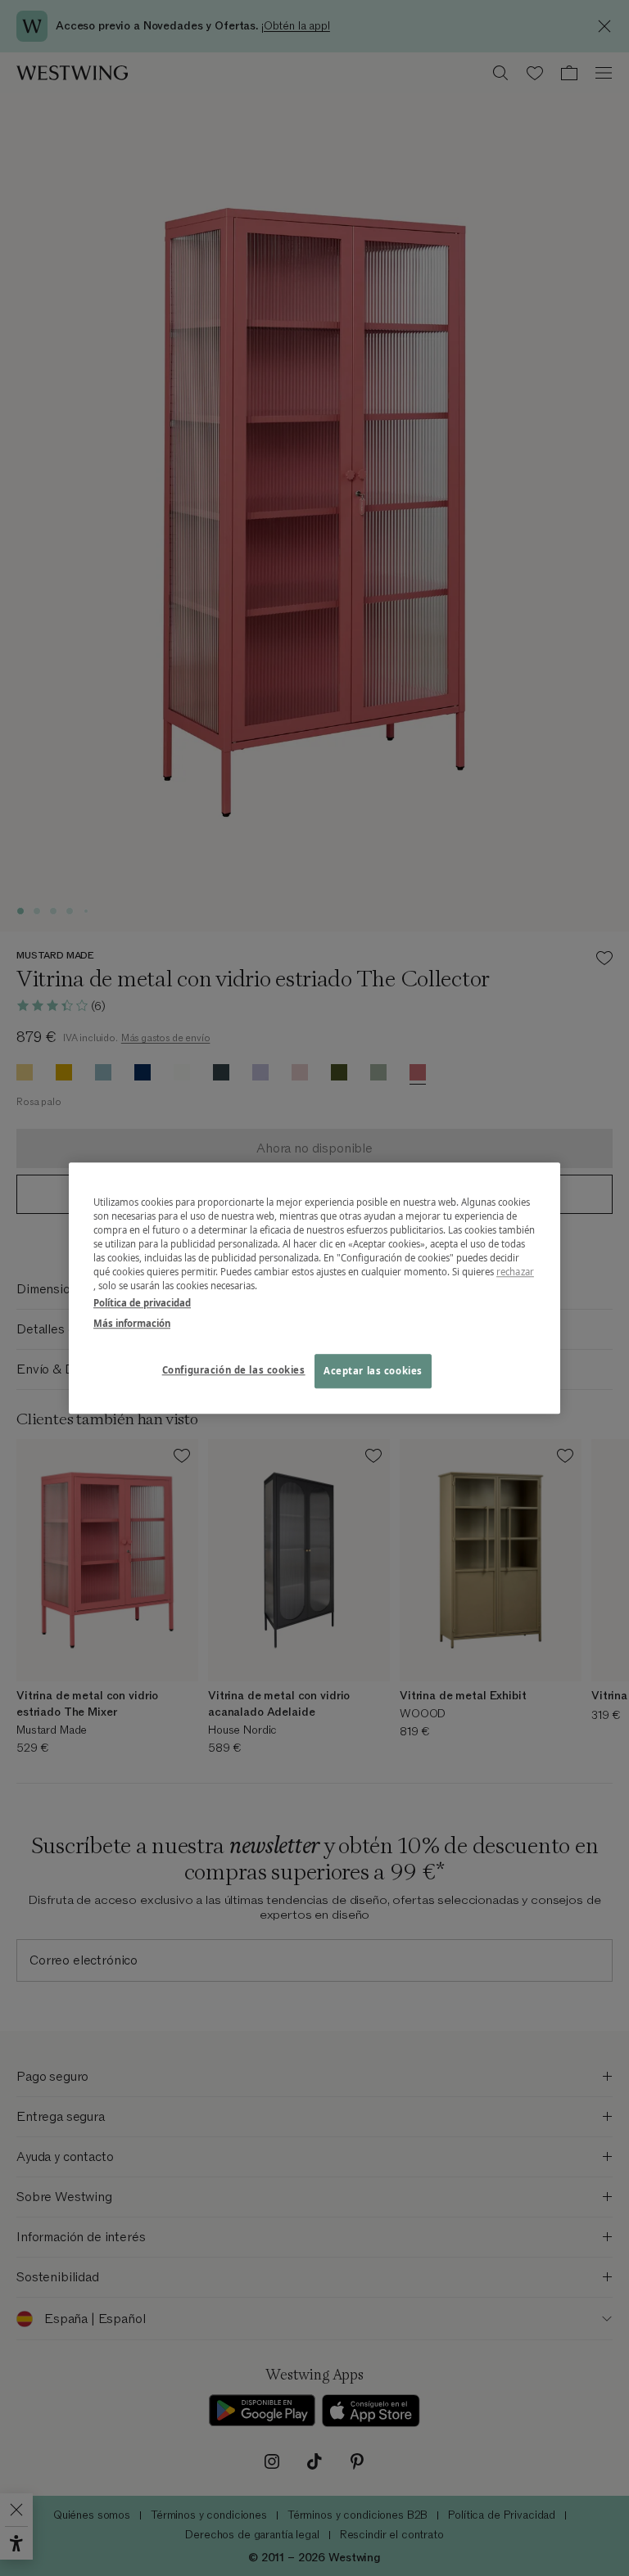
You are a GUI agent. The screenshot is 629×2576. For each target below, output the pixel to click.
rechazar (515, 1272)
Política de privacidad (142, 1303)
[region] (314, 1288)
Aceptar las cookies (373, 1371)
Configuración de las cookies (234, 1370)
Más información (132, 1323)
